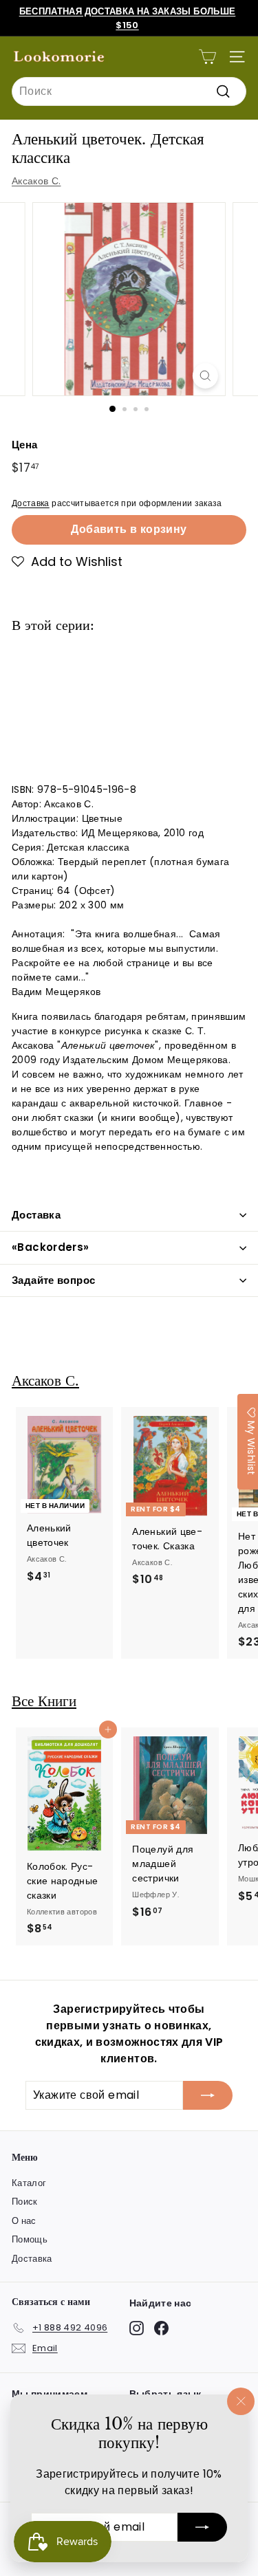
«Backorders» (51, 1247)
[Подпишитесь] (202, 2527)
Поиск (25, 2202)
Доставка (31, 503)
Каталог (29, 2183)
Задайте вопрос (53, 1280)
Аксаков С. (36, 181)
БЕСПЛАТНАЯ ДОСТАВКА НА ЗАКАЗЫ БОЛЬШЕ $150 (128, 18)
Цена (24, 445)
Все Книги (44, 1701)
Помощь (30, 2239)
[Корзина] (207, 57)
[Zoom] (205, 376)
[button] (67, 562)
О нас (24, 2221)
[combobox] (129, 91)
